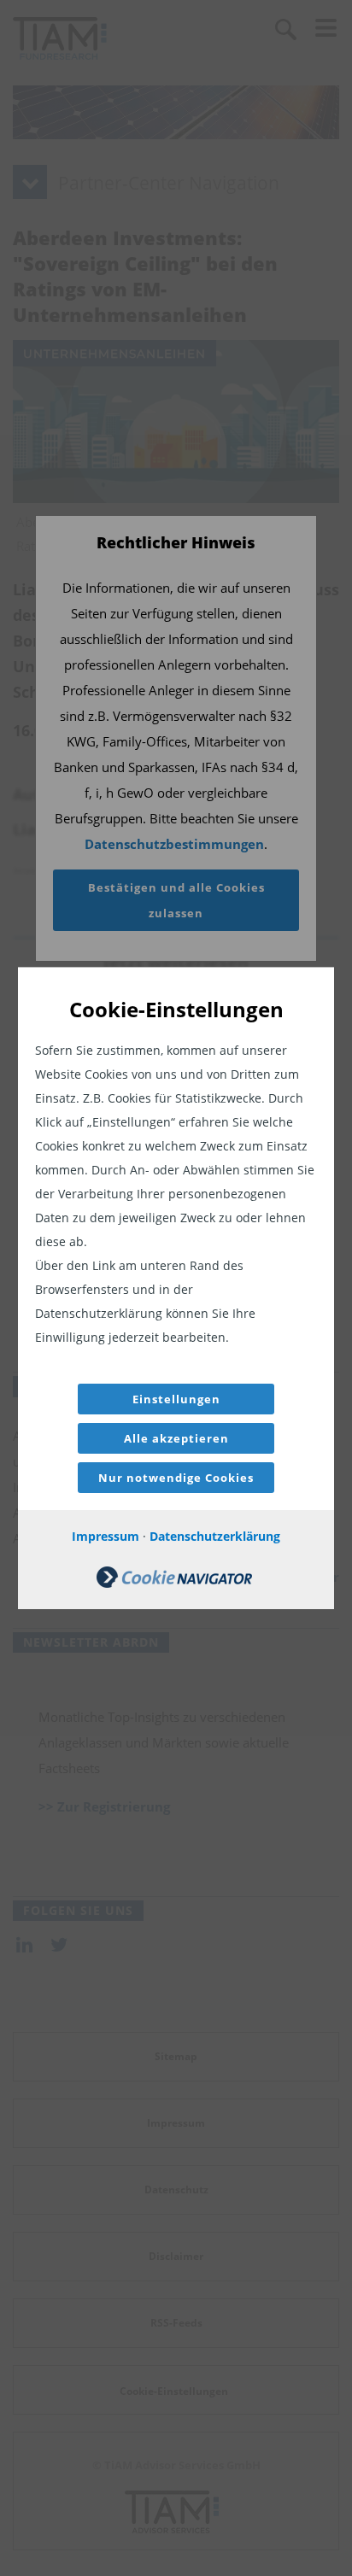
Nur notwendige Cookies (176, 1478)
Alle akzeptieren (176, 1438)
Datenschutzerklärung (215, 1536)
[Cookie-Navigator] (174, 1583)
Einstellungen (176, 1399)
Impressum (106, 1536)
